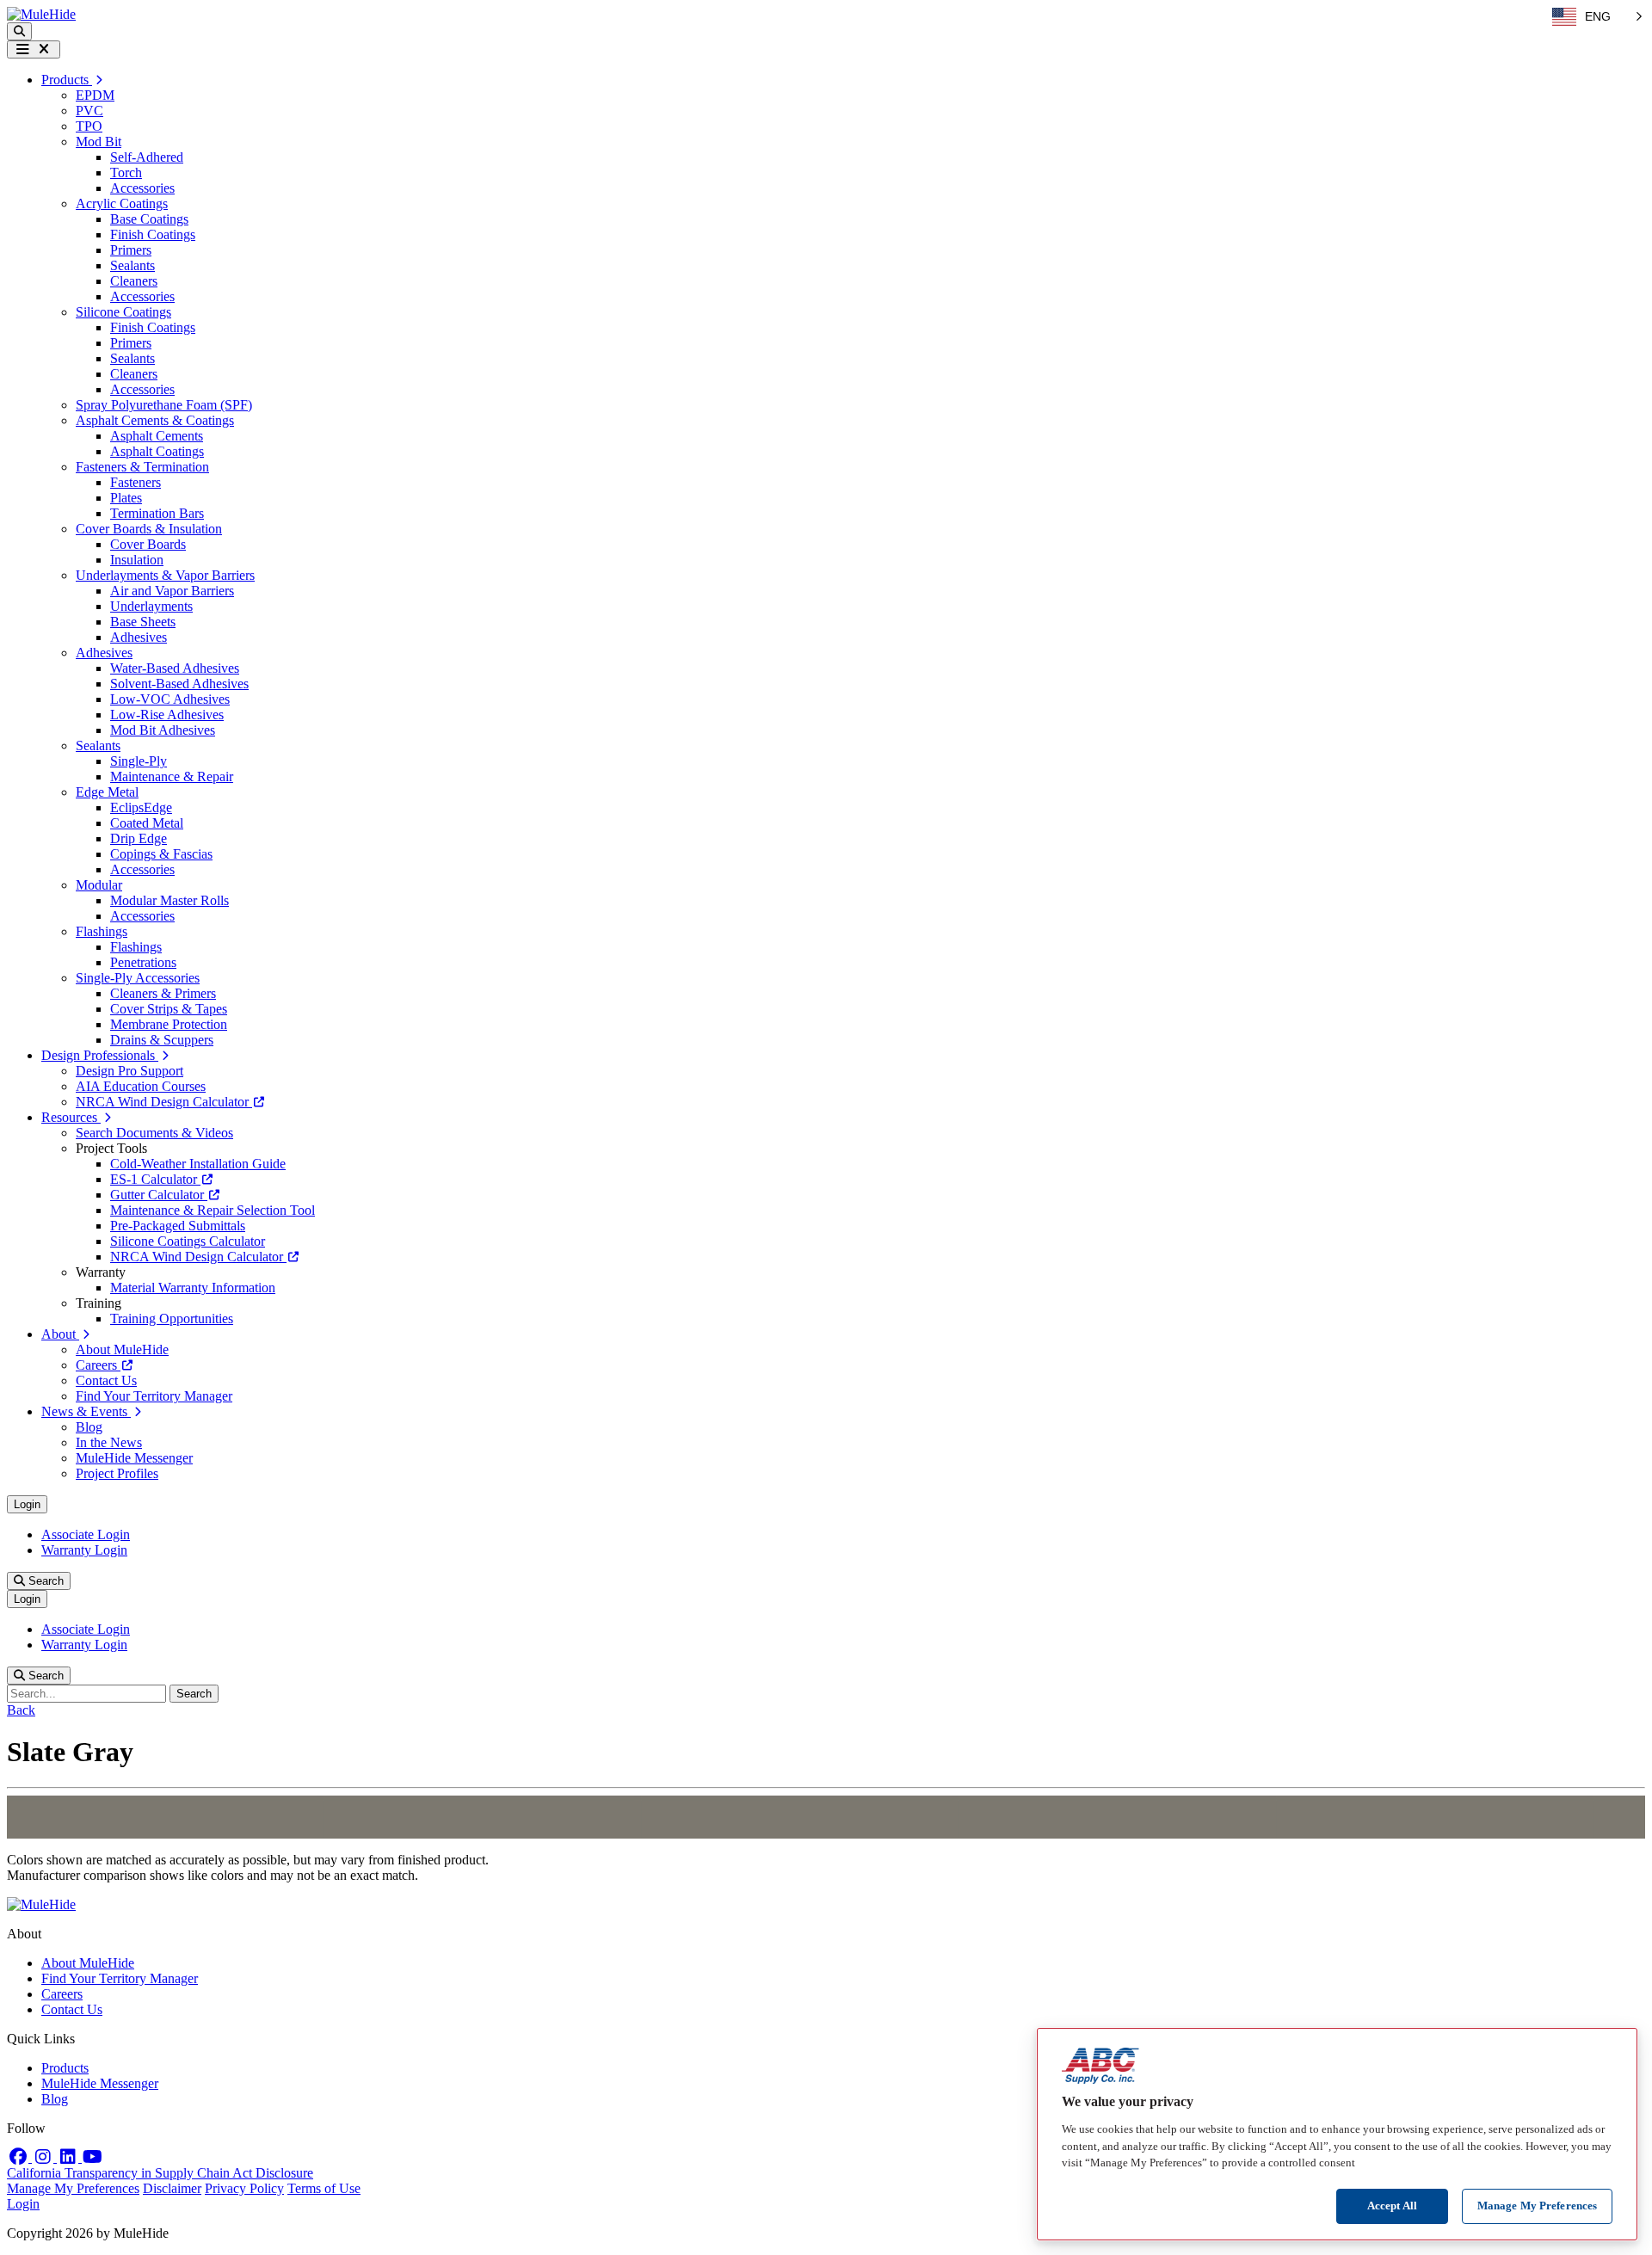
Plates (126, 498)
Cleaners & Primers (163, 993)
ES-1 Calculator (155, 1179)
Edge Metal (107, 792)
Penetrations (143, 962)
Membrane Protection (169, 1024)
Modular (99, 885)
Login (27, 1504)
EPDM (95, 95)
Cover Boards (148, 544)
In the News (109, 1442)
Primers (131, 250)
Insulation (137, 560)
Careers (98, 1365)
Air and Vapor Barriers (172, 591)
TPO (89, 126)
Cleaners (134, 281)
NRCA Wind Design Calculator (164, 1102)
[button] (19, 31)
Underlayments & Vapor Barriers (165, 575)
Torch (126, 173)
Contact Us (106, 1380)
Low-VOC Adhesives (170, 699)
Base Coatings (149, 219)
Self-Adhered (147, 157)
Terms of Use (324, 2188)
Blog (89, 1427)
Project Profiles (117, 1473)
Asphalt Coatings (157, 451)
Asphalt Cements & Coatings (155, 420)
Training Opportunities (172, 1318)
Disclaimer (172, 2188)
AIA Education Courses (141, 1086)
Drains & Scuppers (162, 1040)
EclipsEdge (141, 807)
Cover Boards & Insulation (149, 529)
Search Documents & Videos (154, 1133)
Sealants (133, 265)
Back (21, 1710)
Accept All (1392, 2206)
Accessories (142, 188)
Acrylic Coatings (122, 203)
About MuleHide (122, 1349)
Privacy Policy (244, 2188)
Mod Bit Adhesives (163, 730)
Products (65, 2068)
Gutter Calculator (159, 1195)
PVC (89, 111)
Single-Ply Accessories (138, 978)
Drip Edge (139, 838)
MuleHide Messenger (134, 1458)
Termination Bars (157, 513)
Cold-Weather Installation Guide (198, 1164)
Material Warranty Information (193, 1288)
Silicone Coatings (123, 312)
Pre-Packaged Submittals (178, 1226)
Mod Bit (99, 142)
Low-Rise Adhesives (167, 715)
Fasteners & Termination (142, 467)
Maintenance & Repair (172, 776)
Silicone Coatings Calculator (188, 1241)
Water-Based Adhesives (175, 668)
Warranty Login (84, 1550)
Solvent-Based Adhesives (179, 684)
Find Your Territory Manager (154, 1396)
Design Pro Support (129, 1071)
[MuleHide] (41, 14)
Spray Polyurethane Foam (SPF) (164, 405)
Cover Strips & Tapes (169, 1009)
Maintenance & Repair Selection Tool (213, 1210)
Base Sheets (143, 622)
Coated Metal (147, 823)
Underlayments (151, 606)
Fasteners (136, 482)
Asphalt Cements (157, 436)
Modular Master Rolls (170, 900)
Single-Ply (139, 761)
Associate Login (86, 1534)
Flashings (102, 931)
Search (44, 1581)
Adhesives (139, 637)
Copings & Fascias (161, 854)
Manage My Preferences (73, 2188)
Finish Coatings (153, 234)
